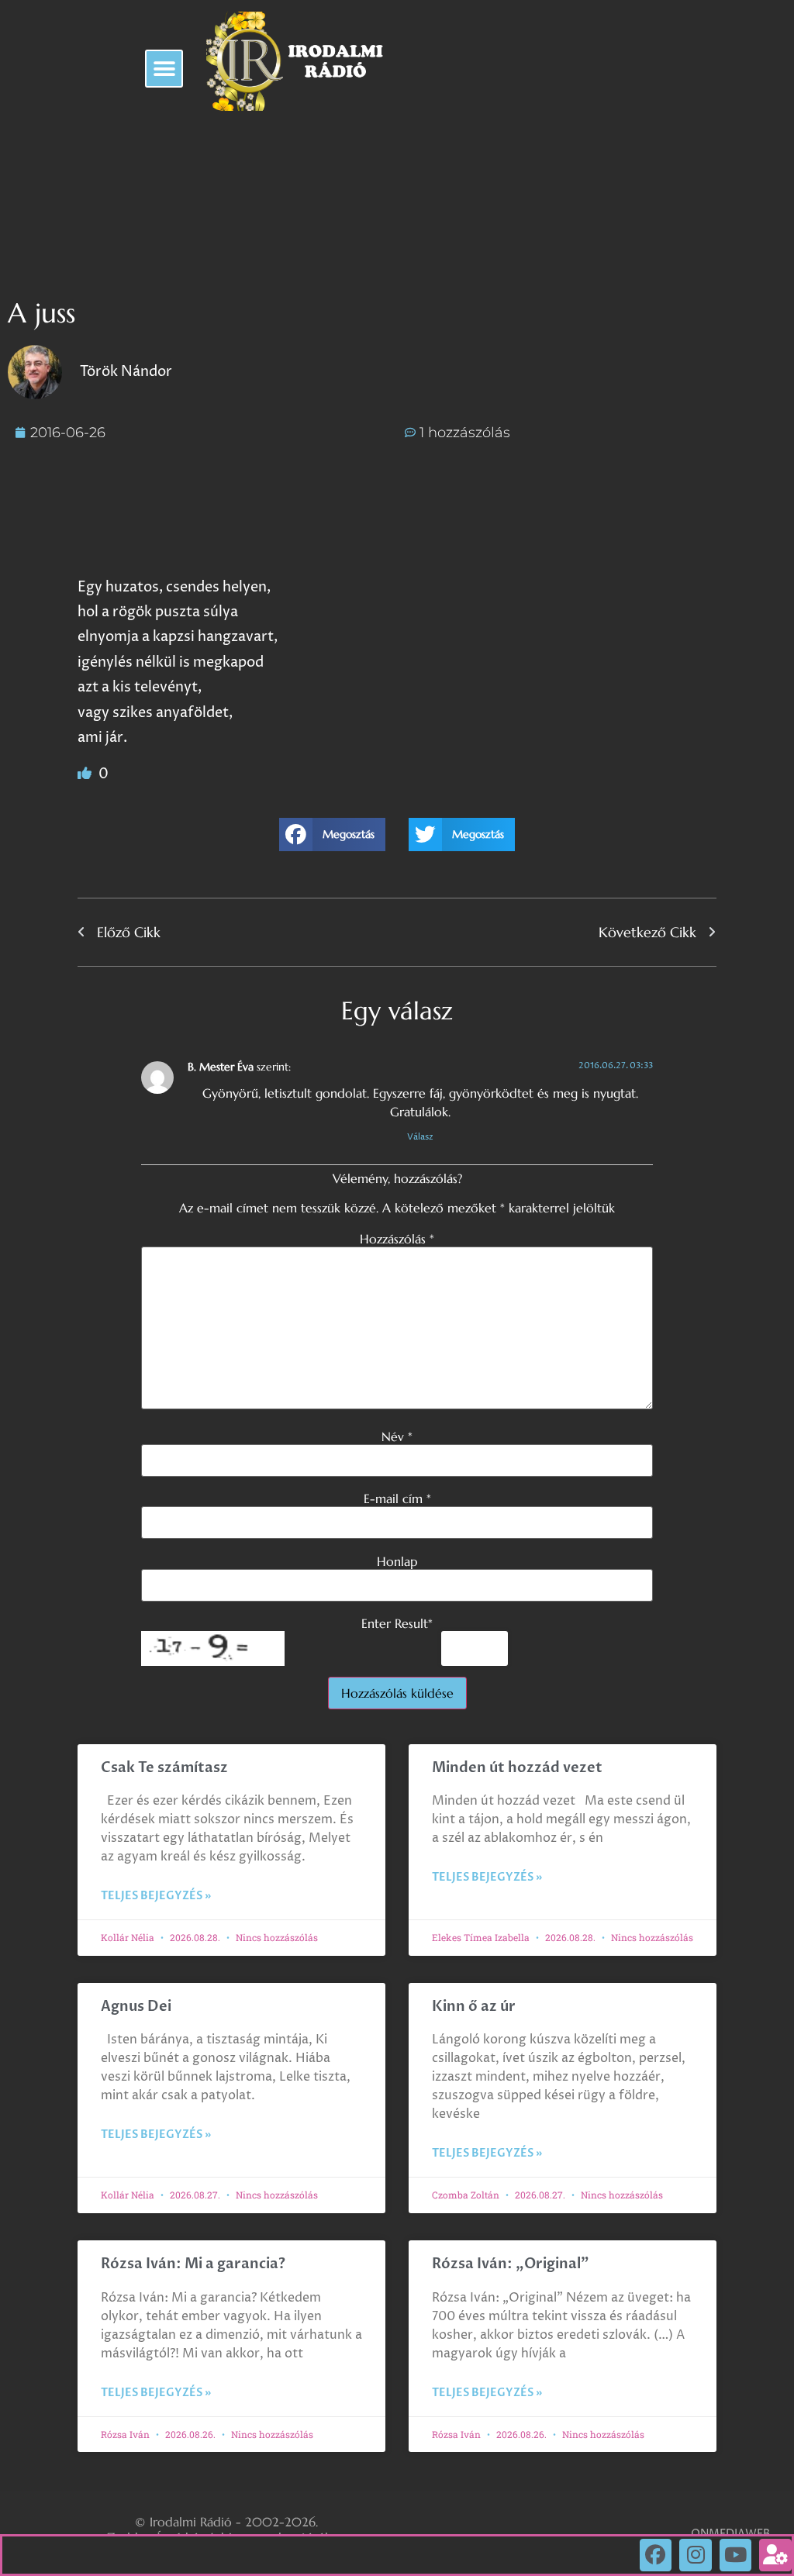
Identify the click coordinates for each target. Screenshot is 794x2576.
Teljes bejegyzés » (156, 1896)
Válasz (420, 1137)
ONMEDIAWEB (730, 2534)
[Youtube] (736, 2555)
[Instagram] (696, 2555)
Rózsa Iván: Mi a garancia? (193, 2264)
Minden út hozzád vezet (517, 1768)
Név (397, 1436)
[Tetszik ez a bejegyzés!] (86, 774)
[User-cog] (775, 2555)
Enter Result (397, 1623)
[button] (164, 69)
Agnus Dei (136, 2007)
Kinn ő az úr (474, 2007)
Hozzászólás (397, 1239)
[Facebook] (656, 2555)
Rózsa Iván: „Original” (511, 2264)
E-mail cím (397, 1498)
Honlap (397, 1561)
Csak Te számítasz (164, 1768)
